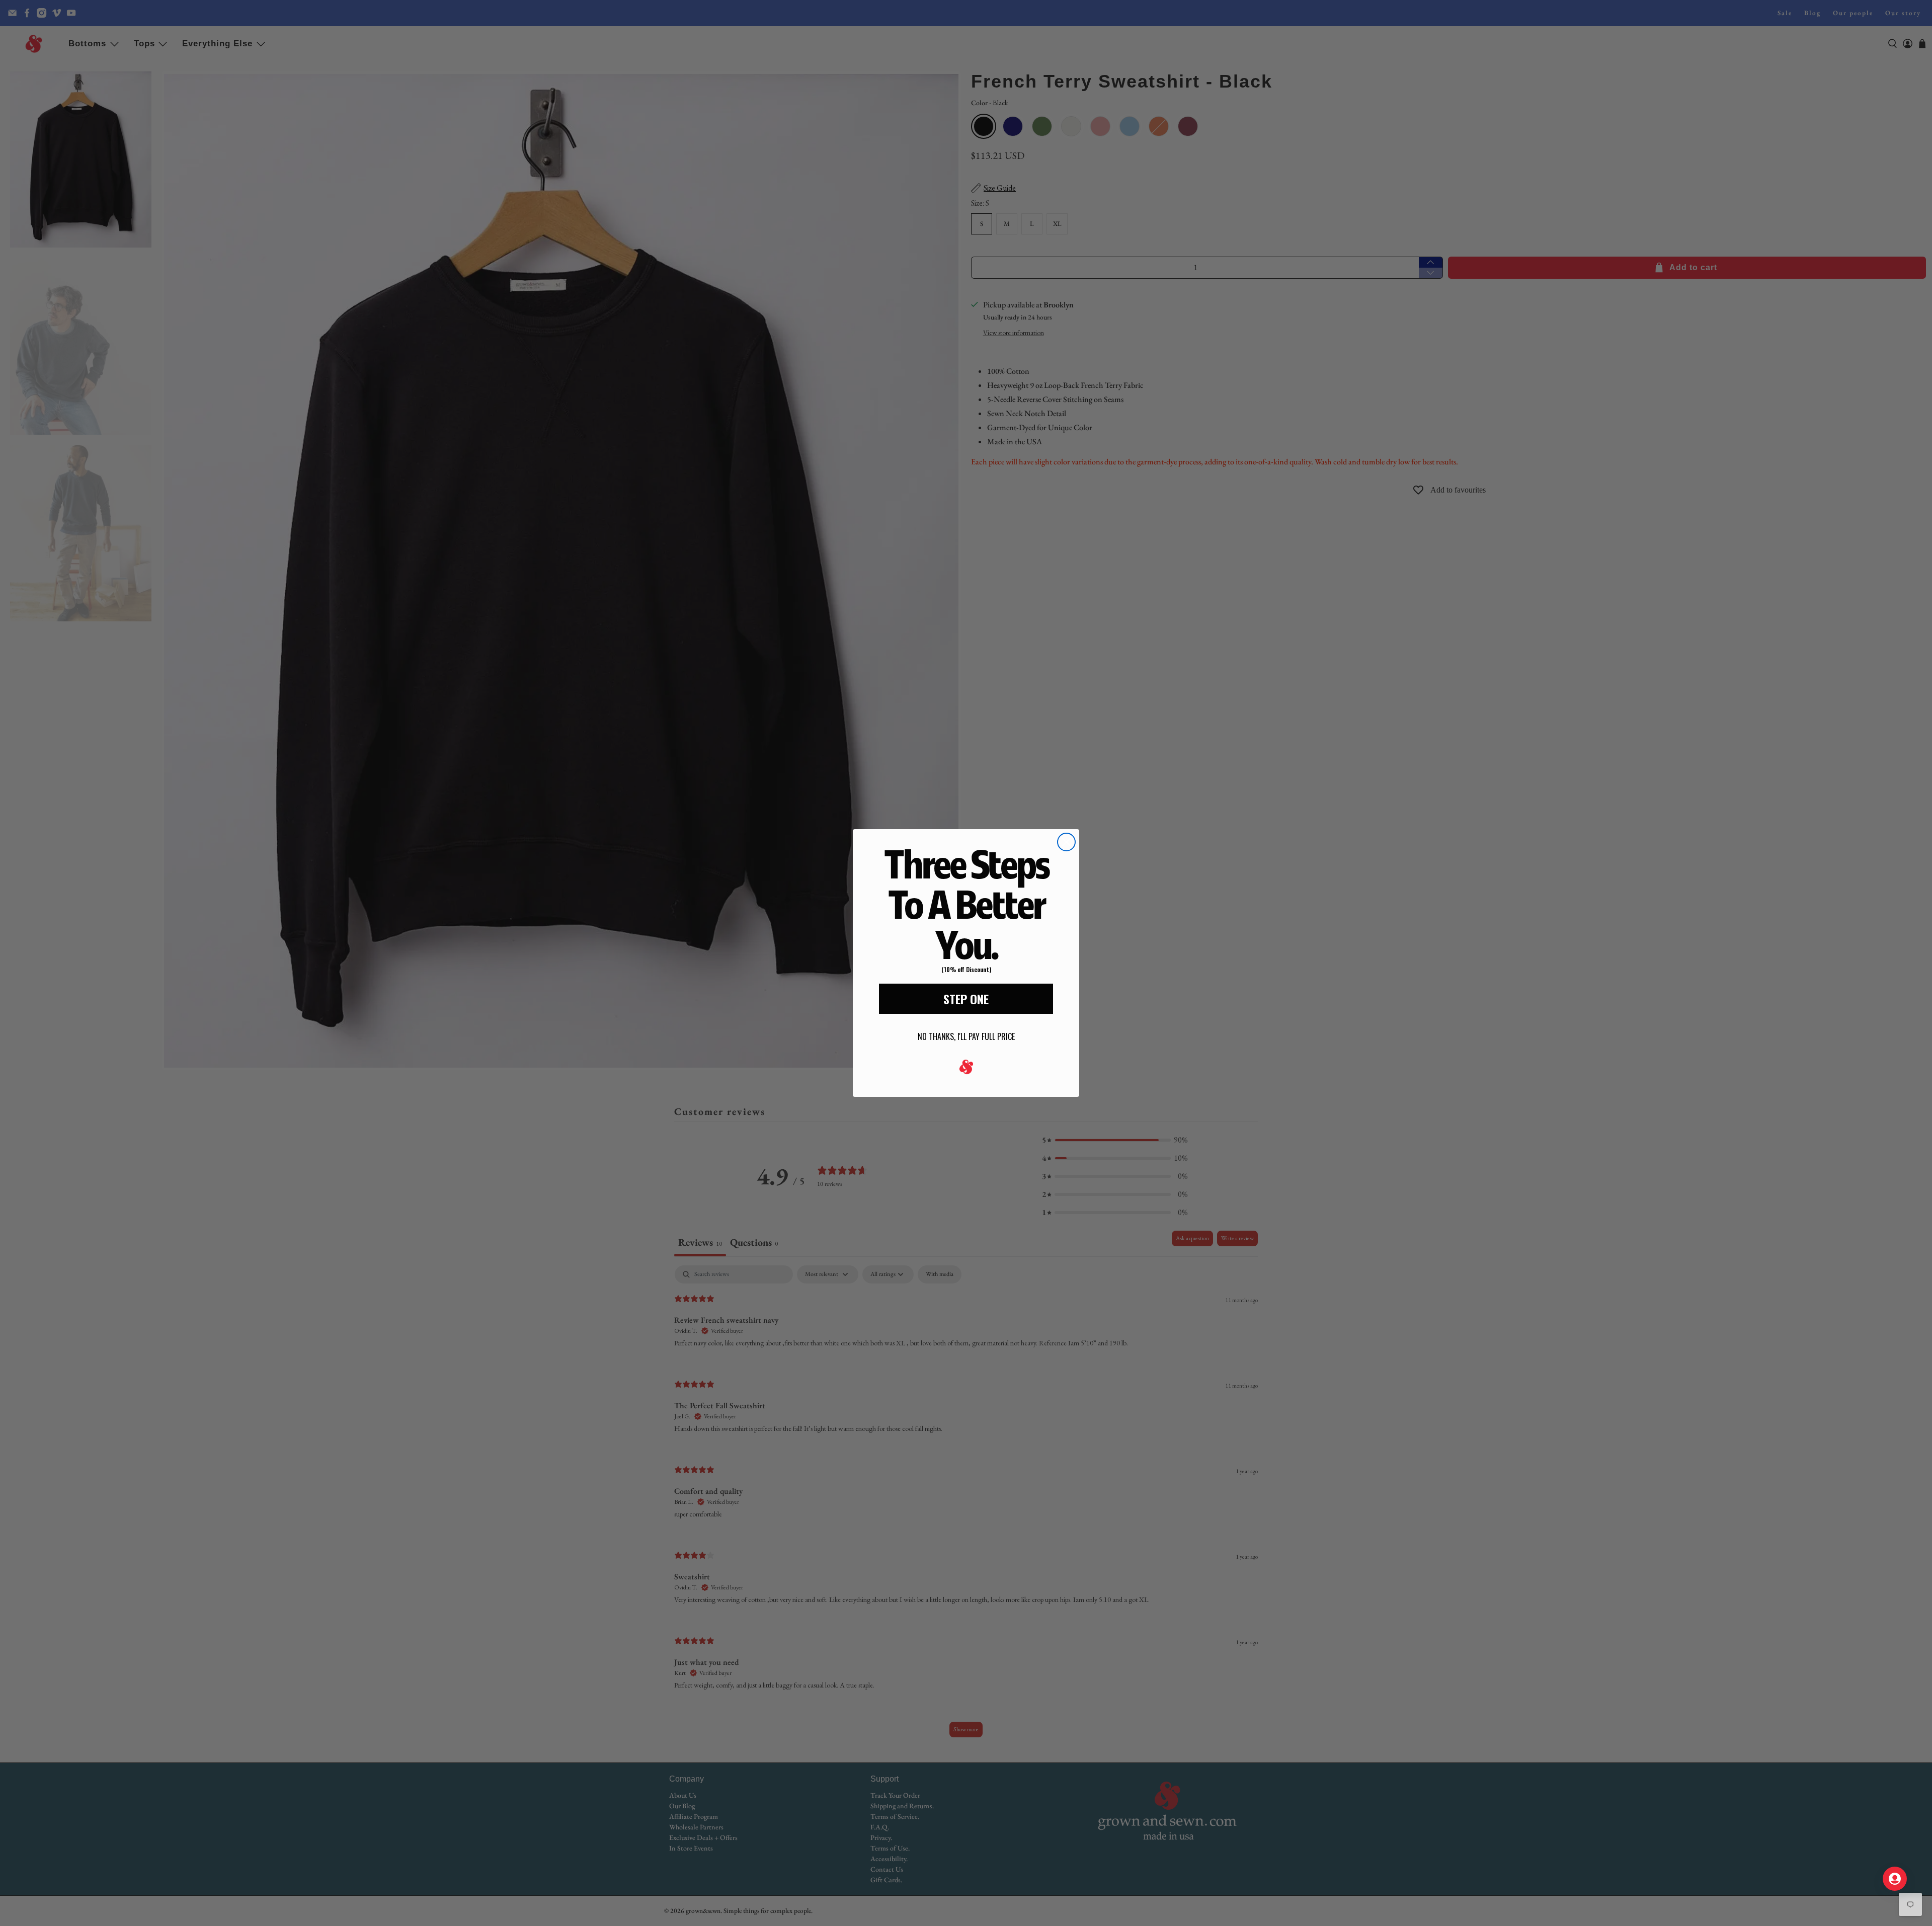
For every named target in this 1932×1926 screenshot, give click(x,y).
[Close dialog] (1066, 842)
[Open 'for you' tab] (1895, 1879)
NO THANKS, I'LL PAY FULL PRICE (966, 1036)
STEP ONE (966, 999)
